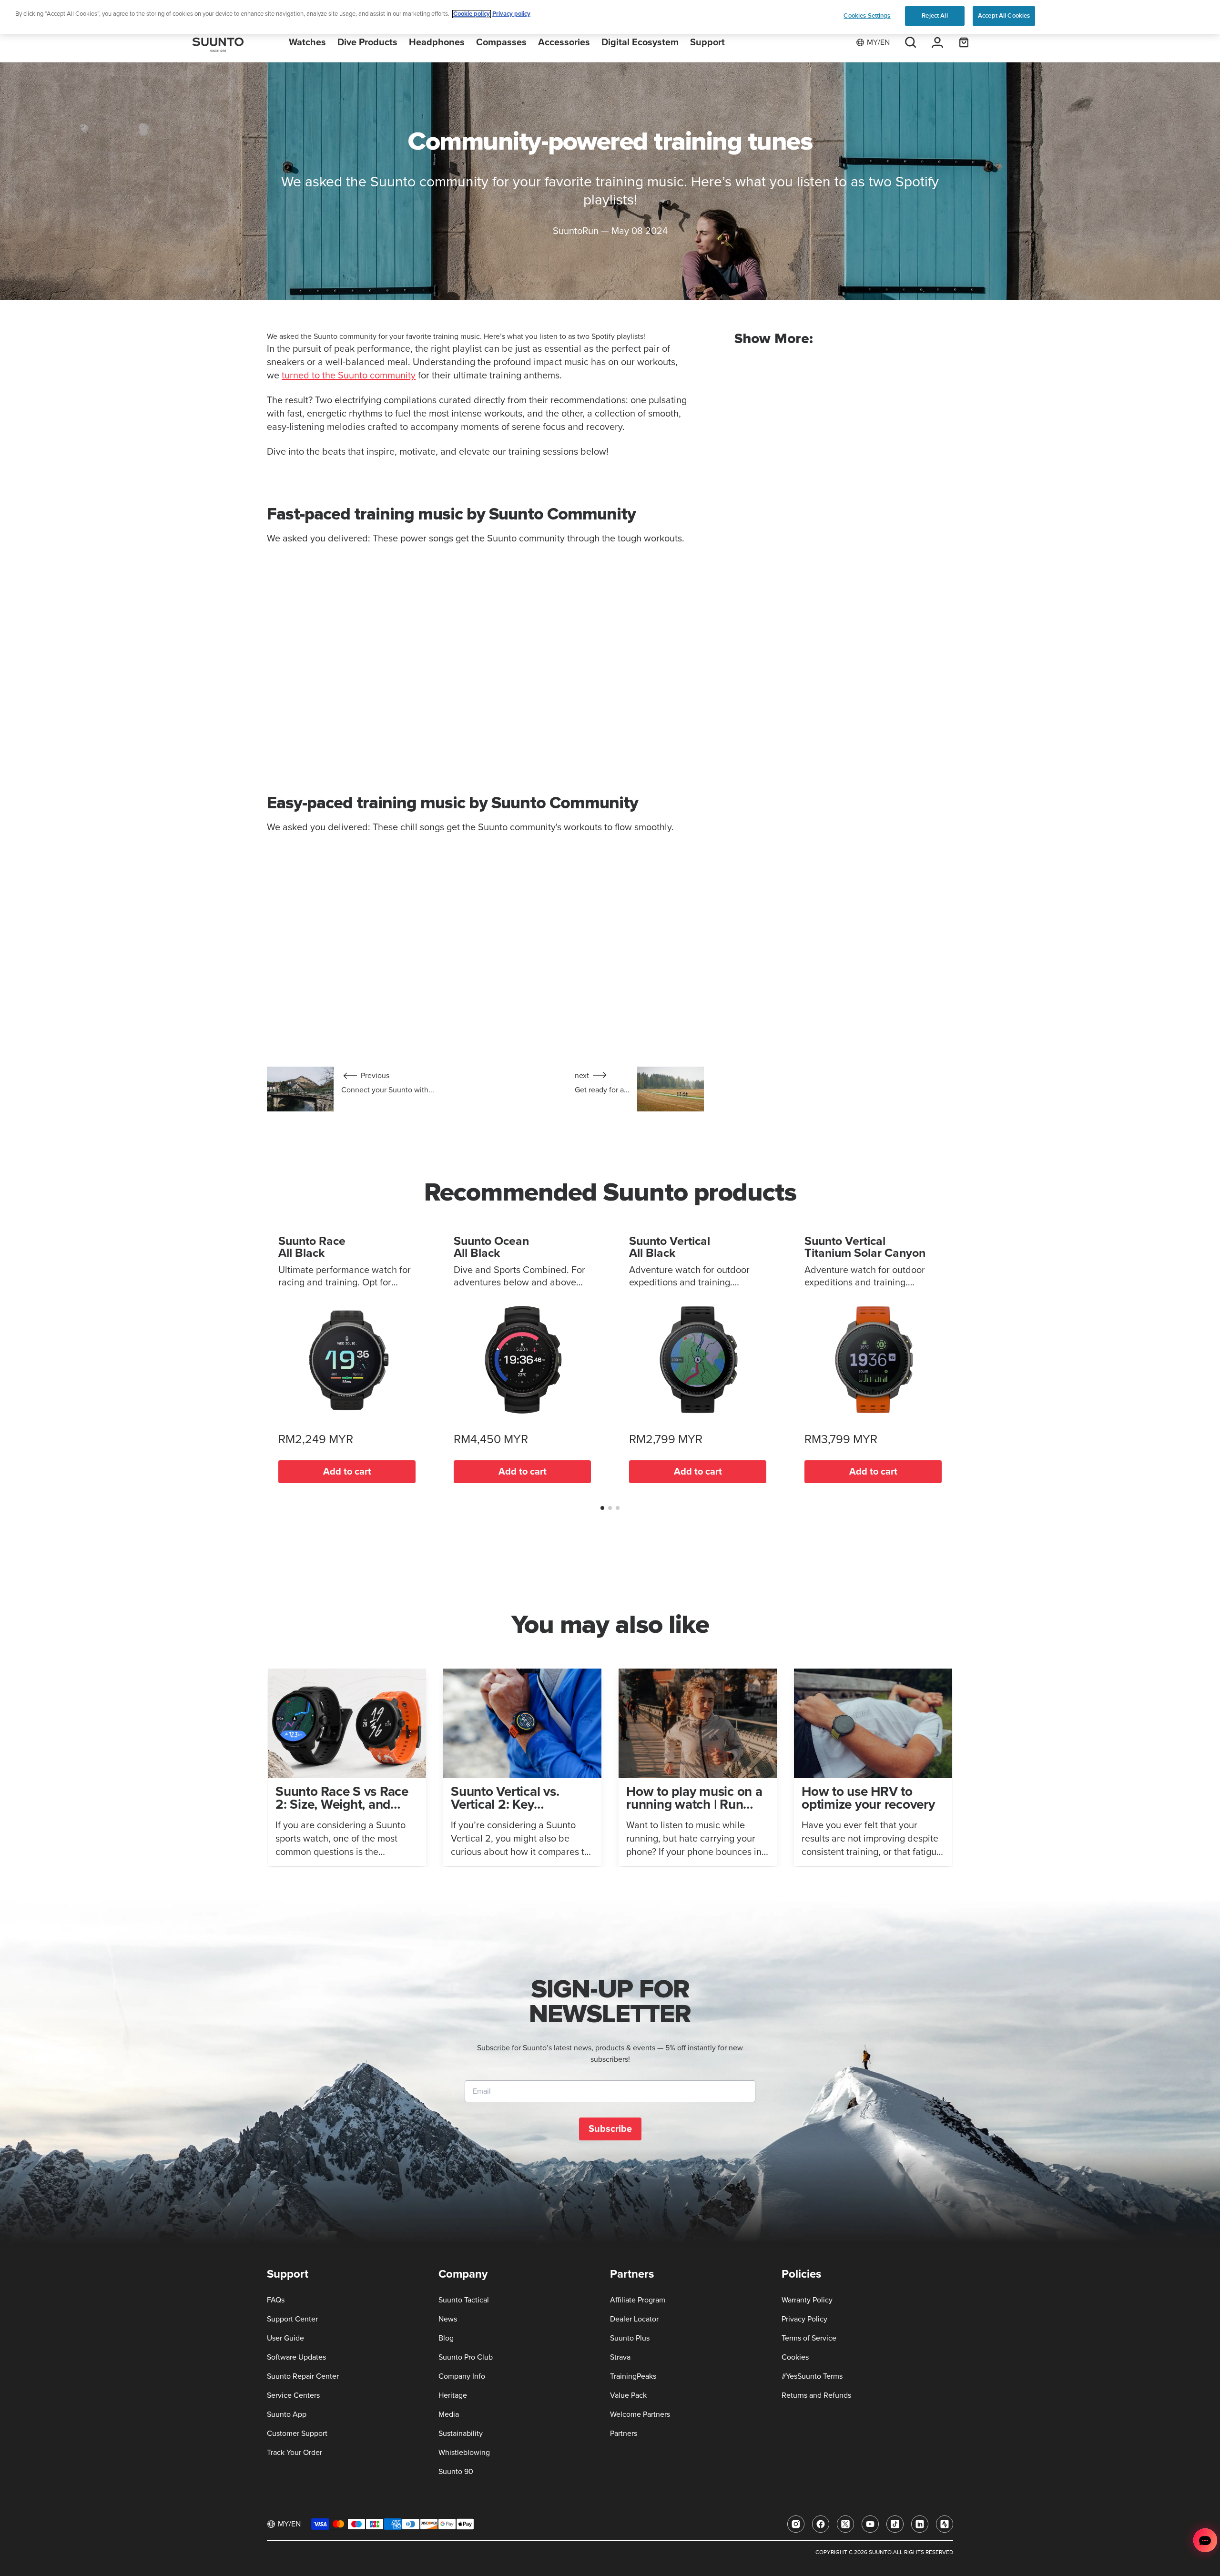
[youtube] (870, 2524)
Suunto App (287, 2414)
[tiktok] (895, 2524)
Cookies (795, 2357)
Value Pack (628, 2395)
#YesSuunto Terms (812, 2376)
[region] (610, 17)
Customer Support (297, 2433)
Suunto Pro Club (466, 2357)
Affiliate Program (638, 2300)
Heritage (453, 2395)
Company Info (462, 2376)
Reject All (935, 16)
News (448, 2319)
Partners (624, 2433)
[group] (347, 1767)
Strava (620, 2357)
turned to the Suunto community (349, 376)
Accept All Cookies (1004, 16)
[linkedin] (920, 2524)
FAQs (276, 2300)
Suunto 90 (456, 2472)
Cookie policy (472, 14)
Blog (446, 2338)
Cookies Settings (867, 16)
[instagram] (796, 2524)
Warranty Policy (807, 2300)
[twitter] (845, 2524)
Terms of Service (809, 2338)
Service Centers (293, 2395)
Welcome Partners (640, 2414)
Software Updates (296, 2357)
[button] (602, 1508)
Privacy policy (511, 14)
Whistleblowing (464, 2453)
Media (449, 2414)
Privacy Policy (804, 2319)
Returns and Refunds (816, 2395)
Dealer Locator (634, 2319)
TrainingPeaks (633, 2376)
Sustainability (461, 2433)
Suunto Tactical (464, 2300)
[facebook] (821, 2524)
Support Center (292, 2319)
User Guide (285, 2338)
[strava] (945, 2524)
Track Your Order (295, 2453)
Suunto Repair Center (303, 2376)
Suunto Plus (630, 2338)
